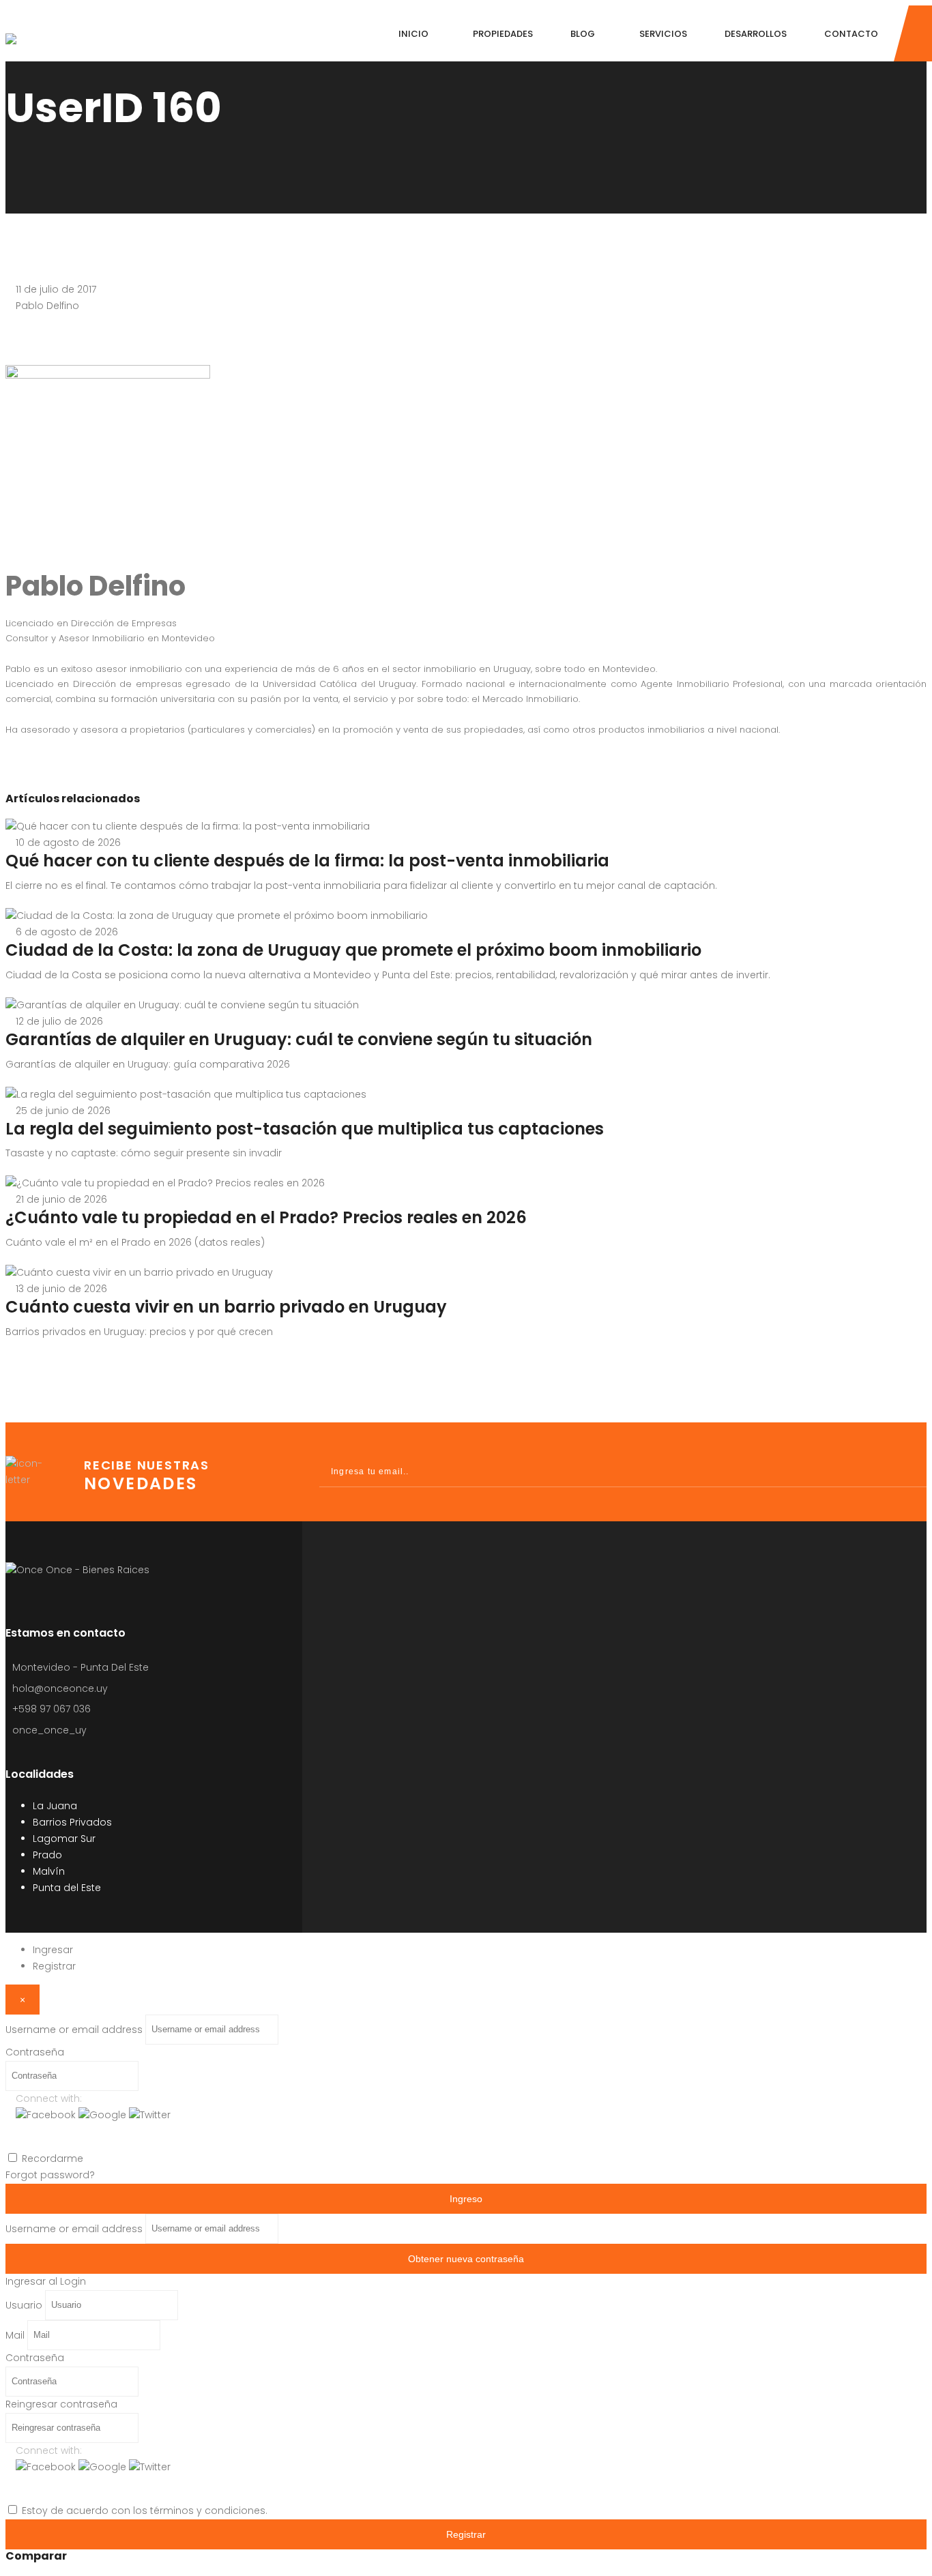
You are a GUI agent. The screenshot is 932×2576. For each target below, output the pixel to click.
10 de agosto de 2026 (68, 843)
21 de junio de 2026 (61, 1199)
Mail (15, 2334)
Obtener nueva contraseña (466, 2259)
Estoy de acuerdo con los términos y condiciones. (145, 2511)
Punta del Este (67, 1888)
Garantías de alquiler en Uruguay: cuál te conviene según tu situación (299, 1039)
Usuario (24, 2304)
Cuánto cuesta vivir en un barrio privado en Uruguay (226, 1307)
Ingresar (53, 1950)
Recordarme (53, 2158)
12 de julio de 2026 (59, 1021)
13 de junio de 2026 (61, 1289)
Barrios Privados (72, 1822)
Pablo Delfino (47, 306)
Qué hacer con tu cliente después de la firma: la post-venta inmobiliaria (307, 861)
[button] (47, 2115)
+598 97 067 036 (52, 1709)
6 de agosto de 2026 (67, 932)
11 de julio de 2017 (56, 289)
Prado (47, 1855)
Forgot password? (50, 2175)
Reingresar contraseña (61, 2404)
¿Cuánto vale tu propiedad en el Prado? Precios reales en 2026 (266, 1217)
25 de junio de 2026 (63, 1111)
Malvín (49, 1871)
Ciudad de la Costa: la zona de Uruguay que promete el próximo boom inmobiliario (353, 950)
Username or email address (74, 2029)
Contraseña (35, 2052)
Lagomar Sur (64, 1839)
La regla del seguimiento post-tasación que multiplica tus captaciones (305, 1129)
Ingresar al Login (46, 2281)
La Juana (55, 1806)
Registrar (54, 1966)
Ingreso (466, 2199)
